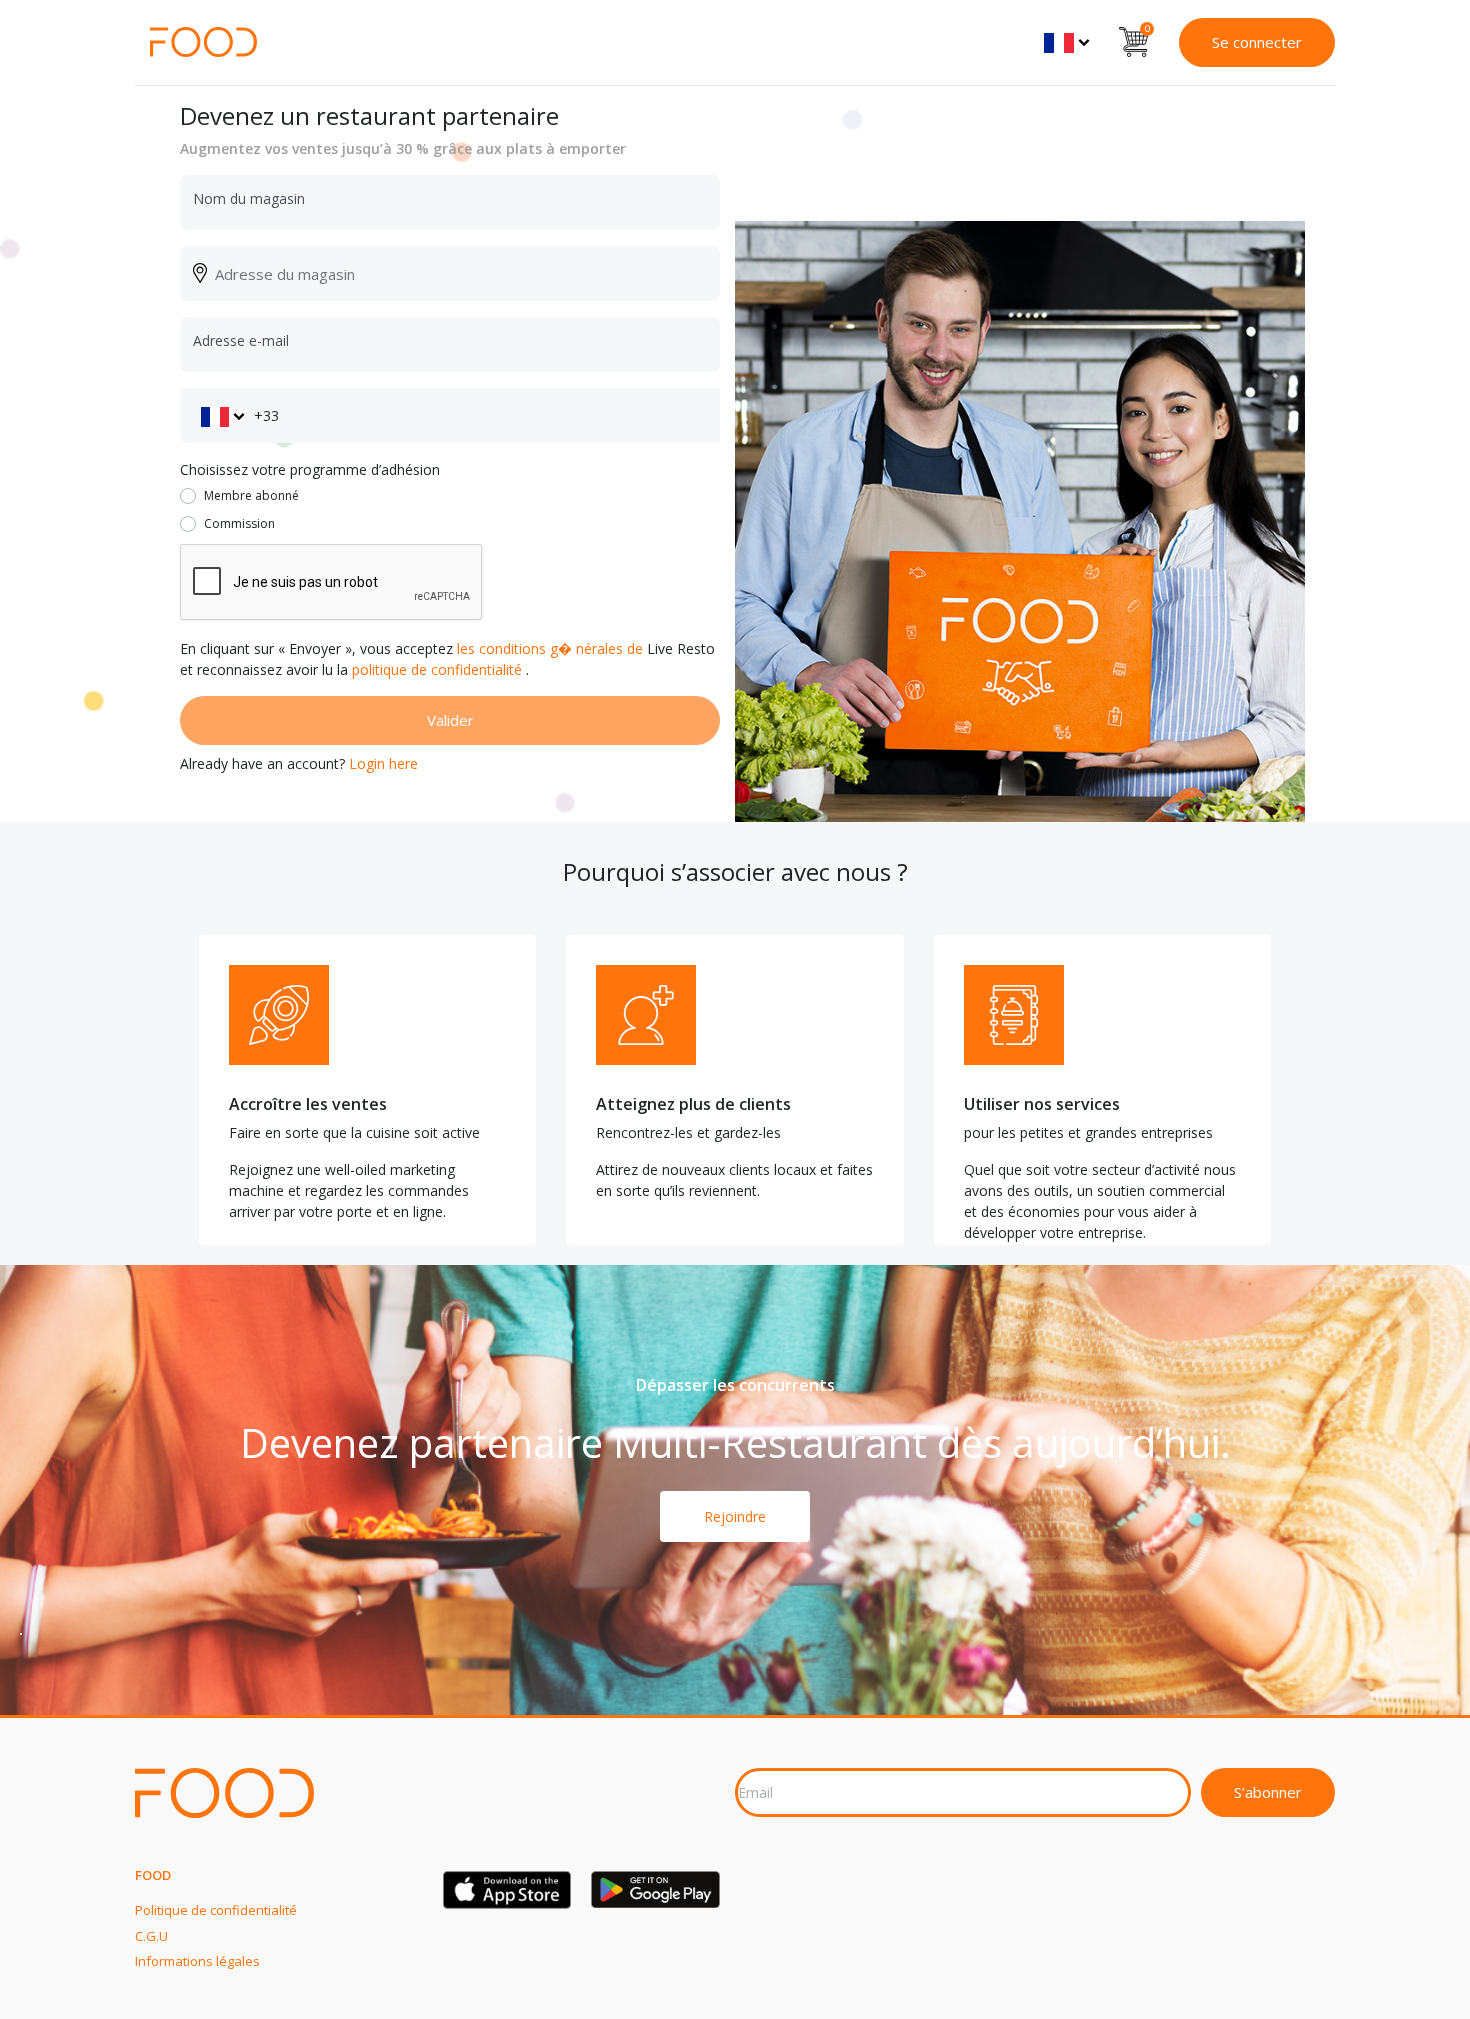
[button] (1066, 41)
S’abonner (1268, 1792)
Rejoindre (735, 1516)
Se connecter (1257, 42)
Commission (239, 523)
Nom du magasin (249, 198)
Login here (383, 763)
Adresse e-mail (241, 340)
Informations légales (197, 1961)
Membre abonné (251, 495)
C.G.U (151, 1936)
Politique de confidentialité (216, 1910)
